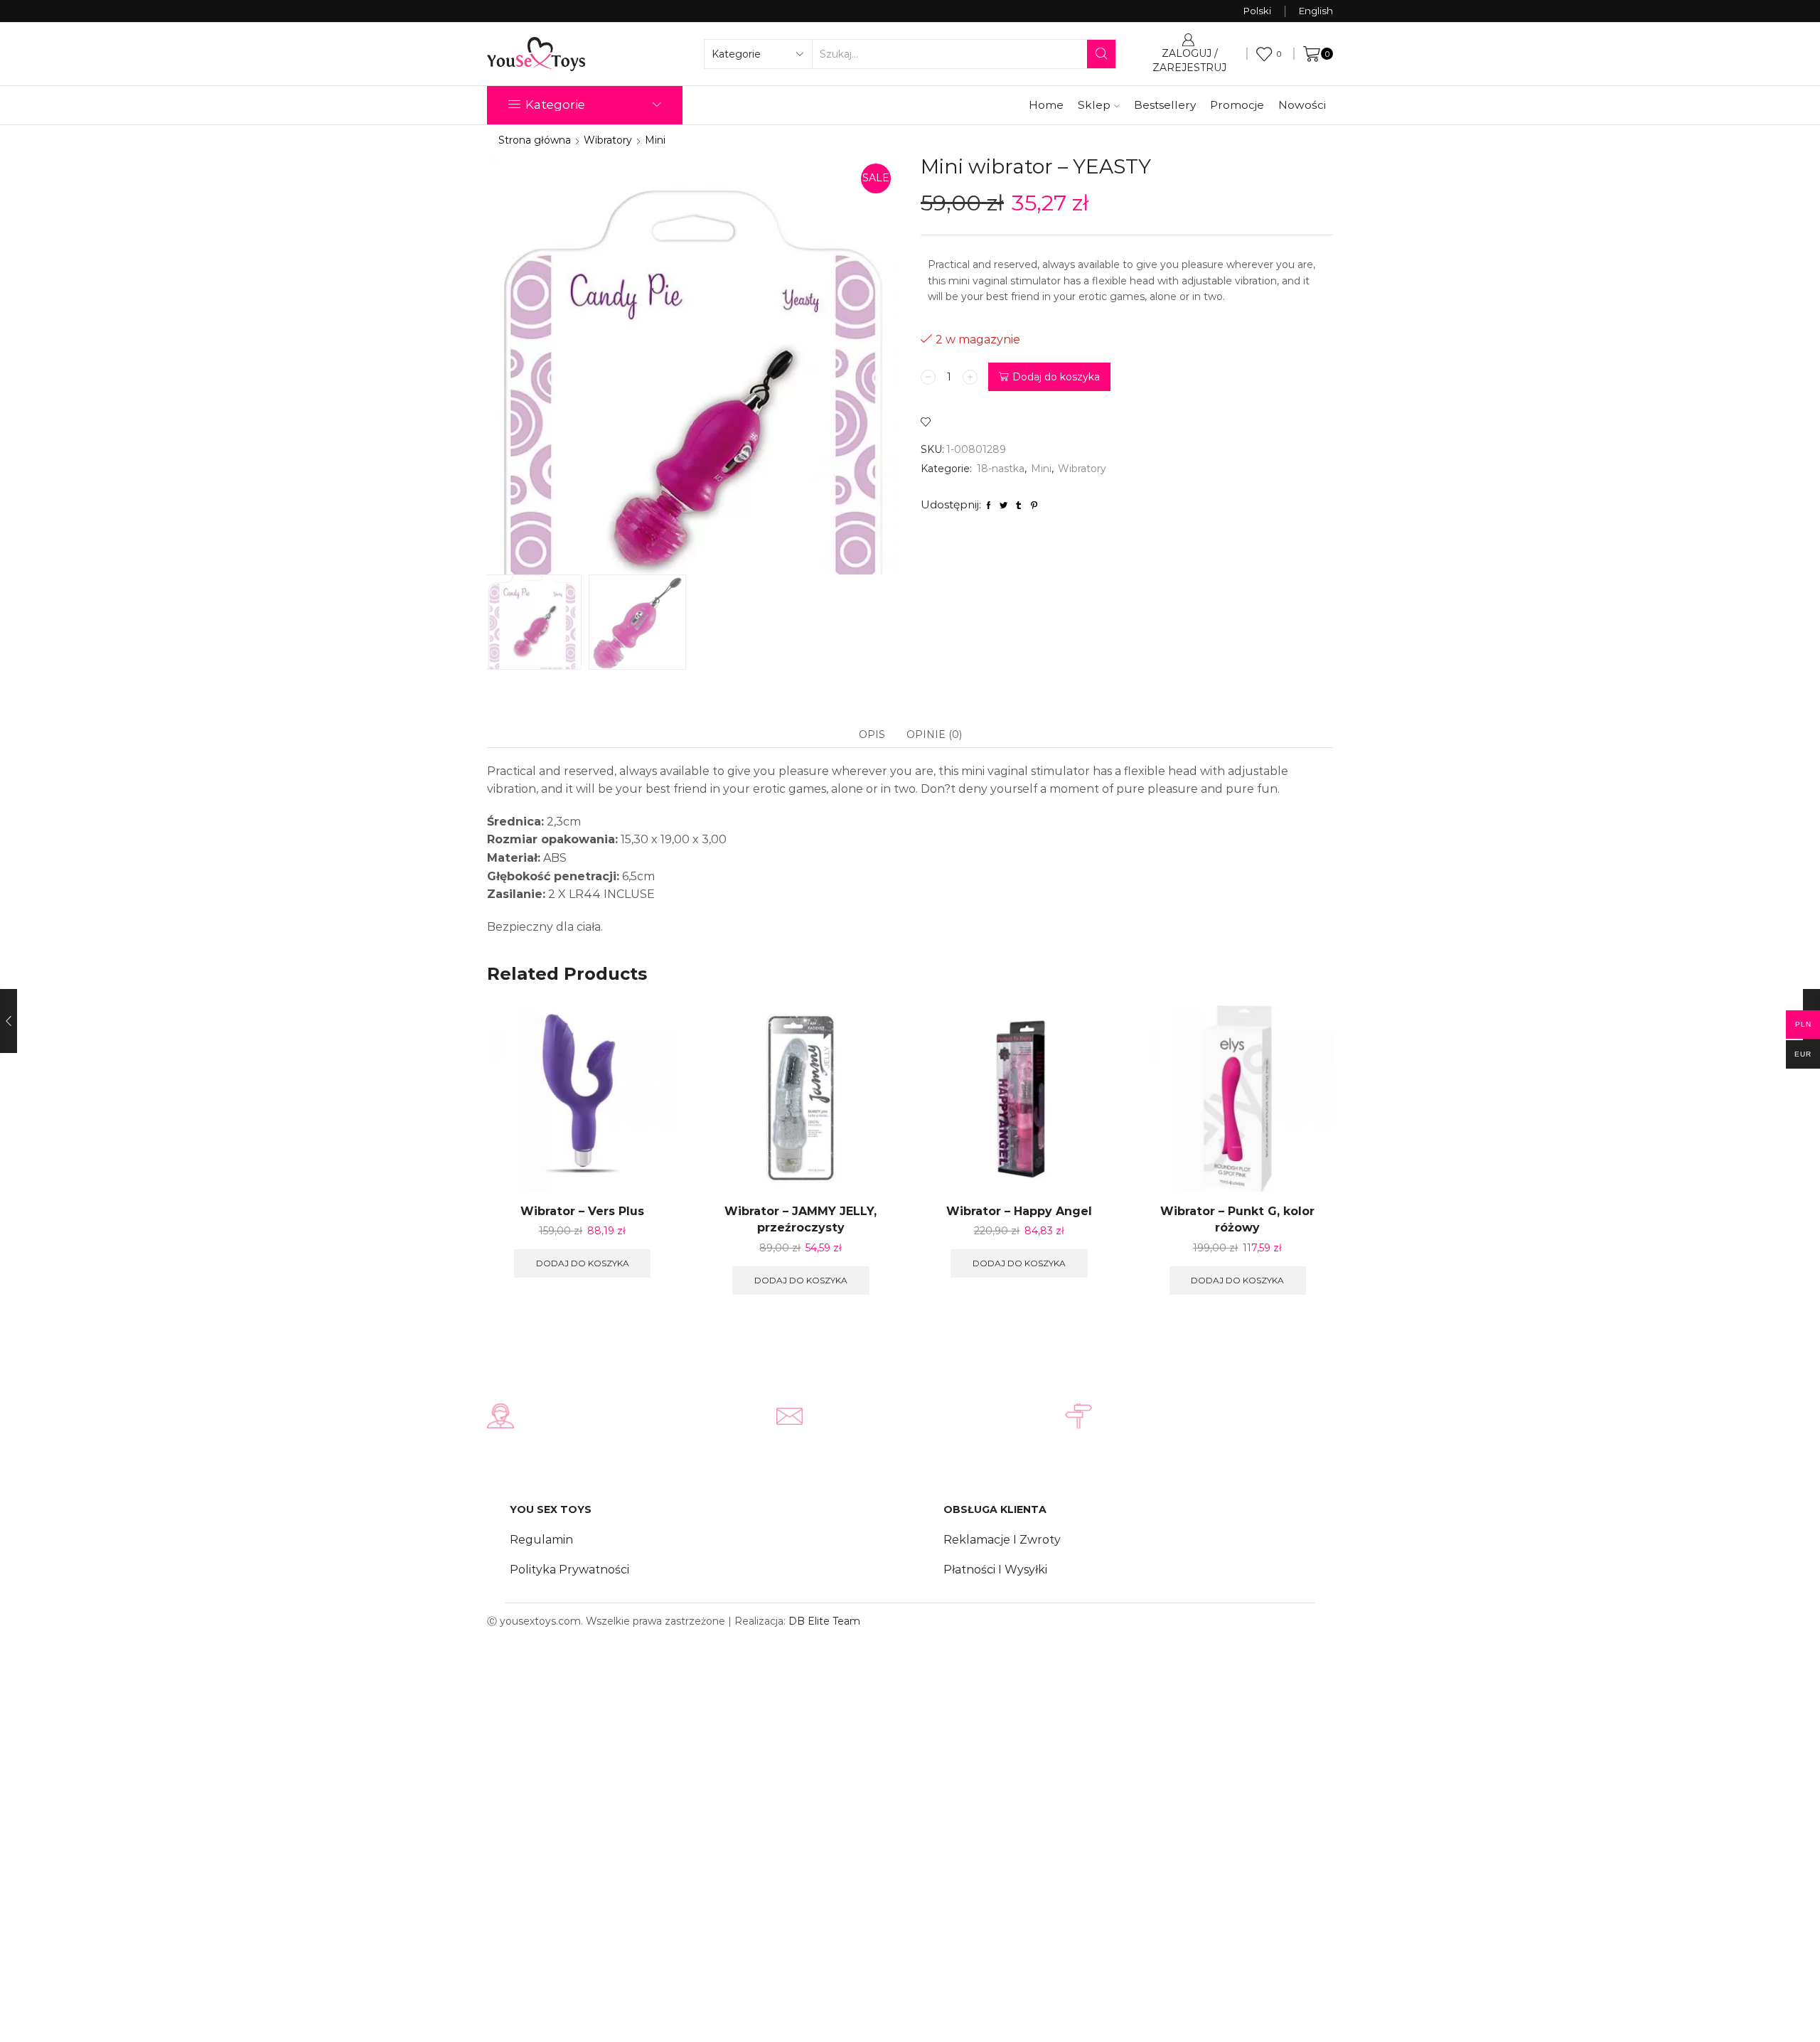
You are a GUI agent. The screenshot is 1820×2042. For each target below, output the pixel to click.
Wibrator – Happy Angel (1019, 1211)
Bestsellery (1165, 105)
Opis (872, 734)
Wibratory (608, 140)
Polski (1257, 11)
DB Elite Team (824, 1621)
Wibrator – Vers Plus (582, 1211)
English (1316, 11)
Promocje (1237, 105)
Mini (655, 140)
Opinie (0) (934, 734)
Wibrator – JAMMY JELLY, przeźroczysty (801, 1220)
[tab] (872, 734)
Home (1046, 105)
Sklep (1094, 105)
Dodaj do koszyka (1056, 377)
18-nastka (1001, 469)
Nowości (1302, 105)
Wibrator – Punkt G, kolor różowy (1237, 1220)
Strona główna (535, 140)
